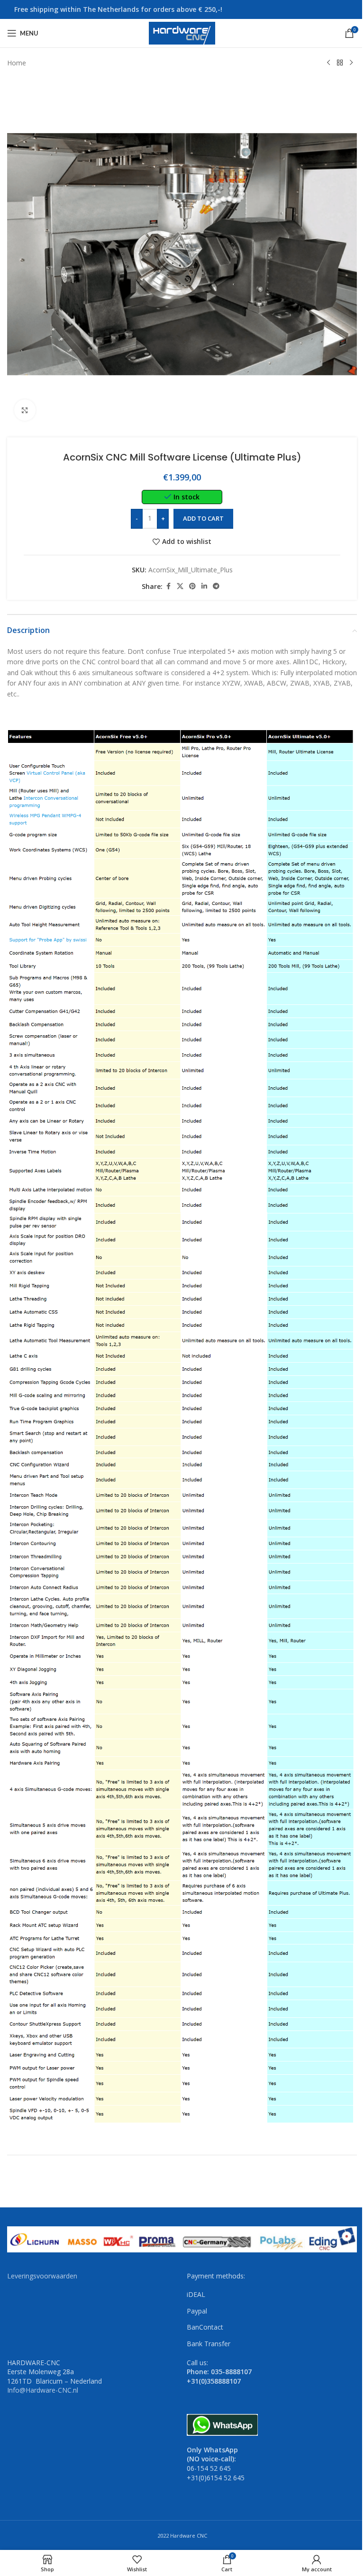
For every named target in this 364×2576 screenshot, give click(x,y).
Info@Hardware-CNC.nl (43, 2390)
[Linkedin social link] (204, 586)
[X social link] (180, 586)
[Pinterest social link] (192, 586)
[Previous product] (328, 63)
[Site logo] (182, 32)
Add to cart (203, 518)
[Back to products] (340, 63)
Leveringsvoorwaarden (42, 2276)
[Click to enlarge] (25, 410)
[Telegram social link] (216, 586)
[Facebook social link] (168, 586)
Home (17, 63)
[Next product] (351, 63)
